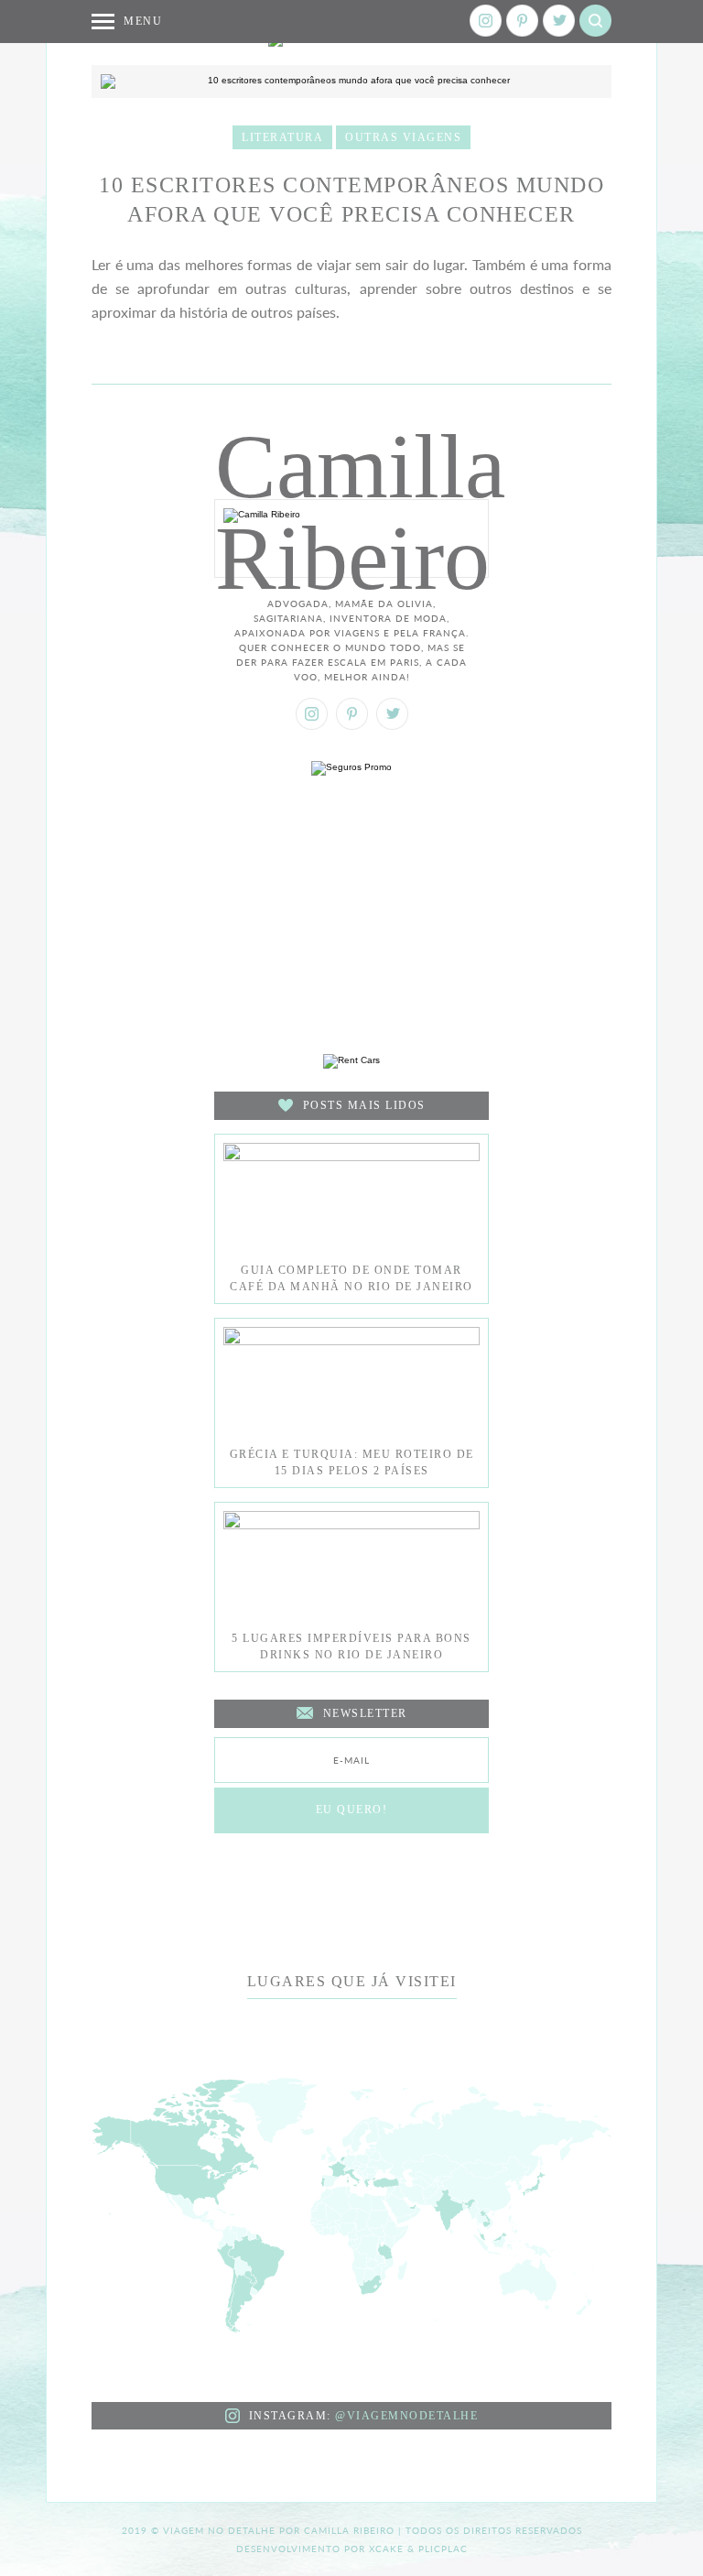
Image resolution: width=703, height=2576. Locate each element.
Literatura (282, 137)
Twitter (559, 21)
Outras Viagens (403, 137)
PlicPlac (443, 2549)
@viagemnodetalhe (406, 2416)
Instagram (486, 21)
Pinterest (522, 21)
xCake (386, 2549)
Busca (595, 21)
